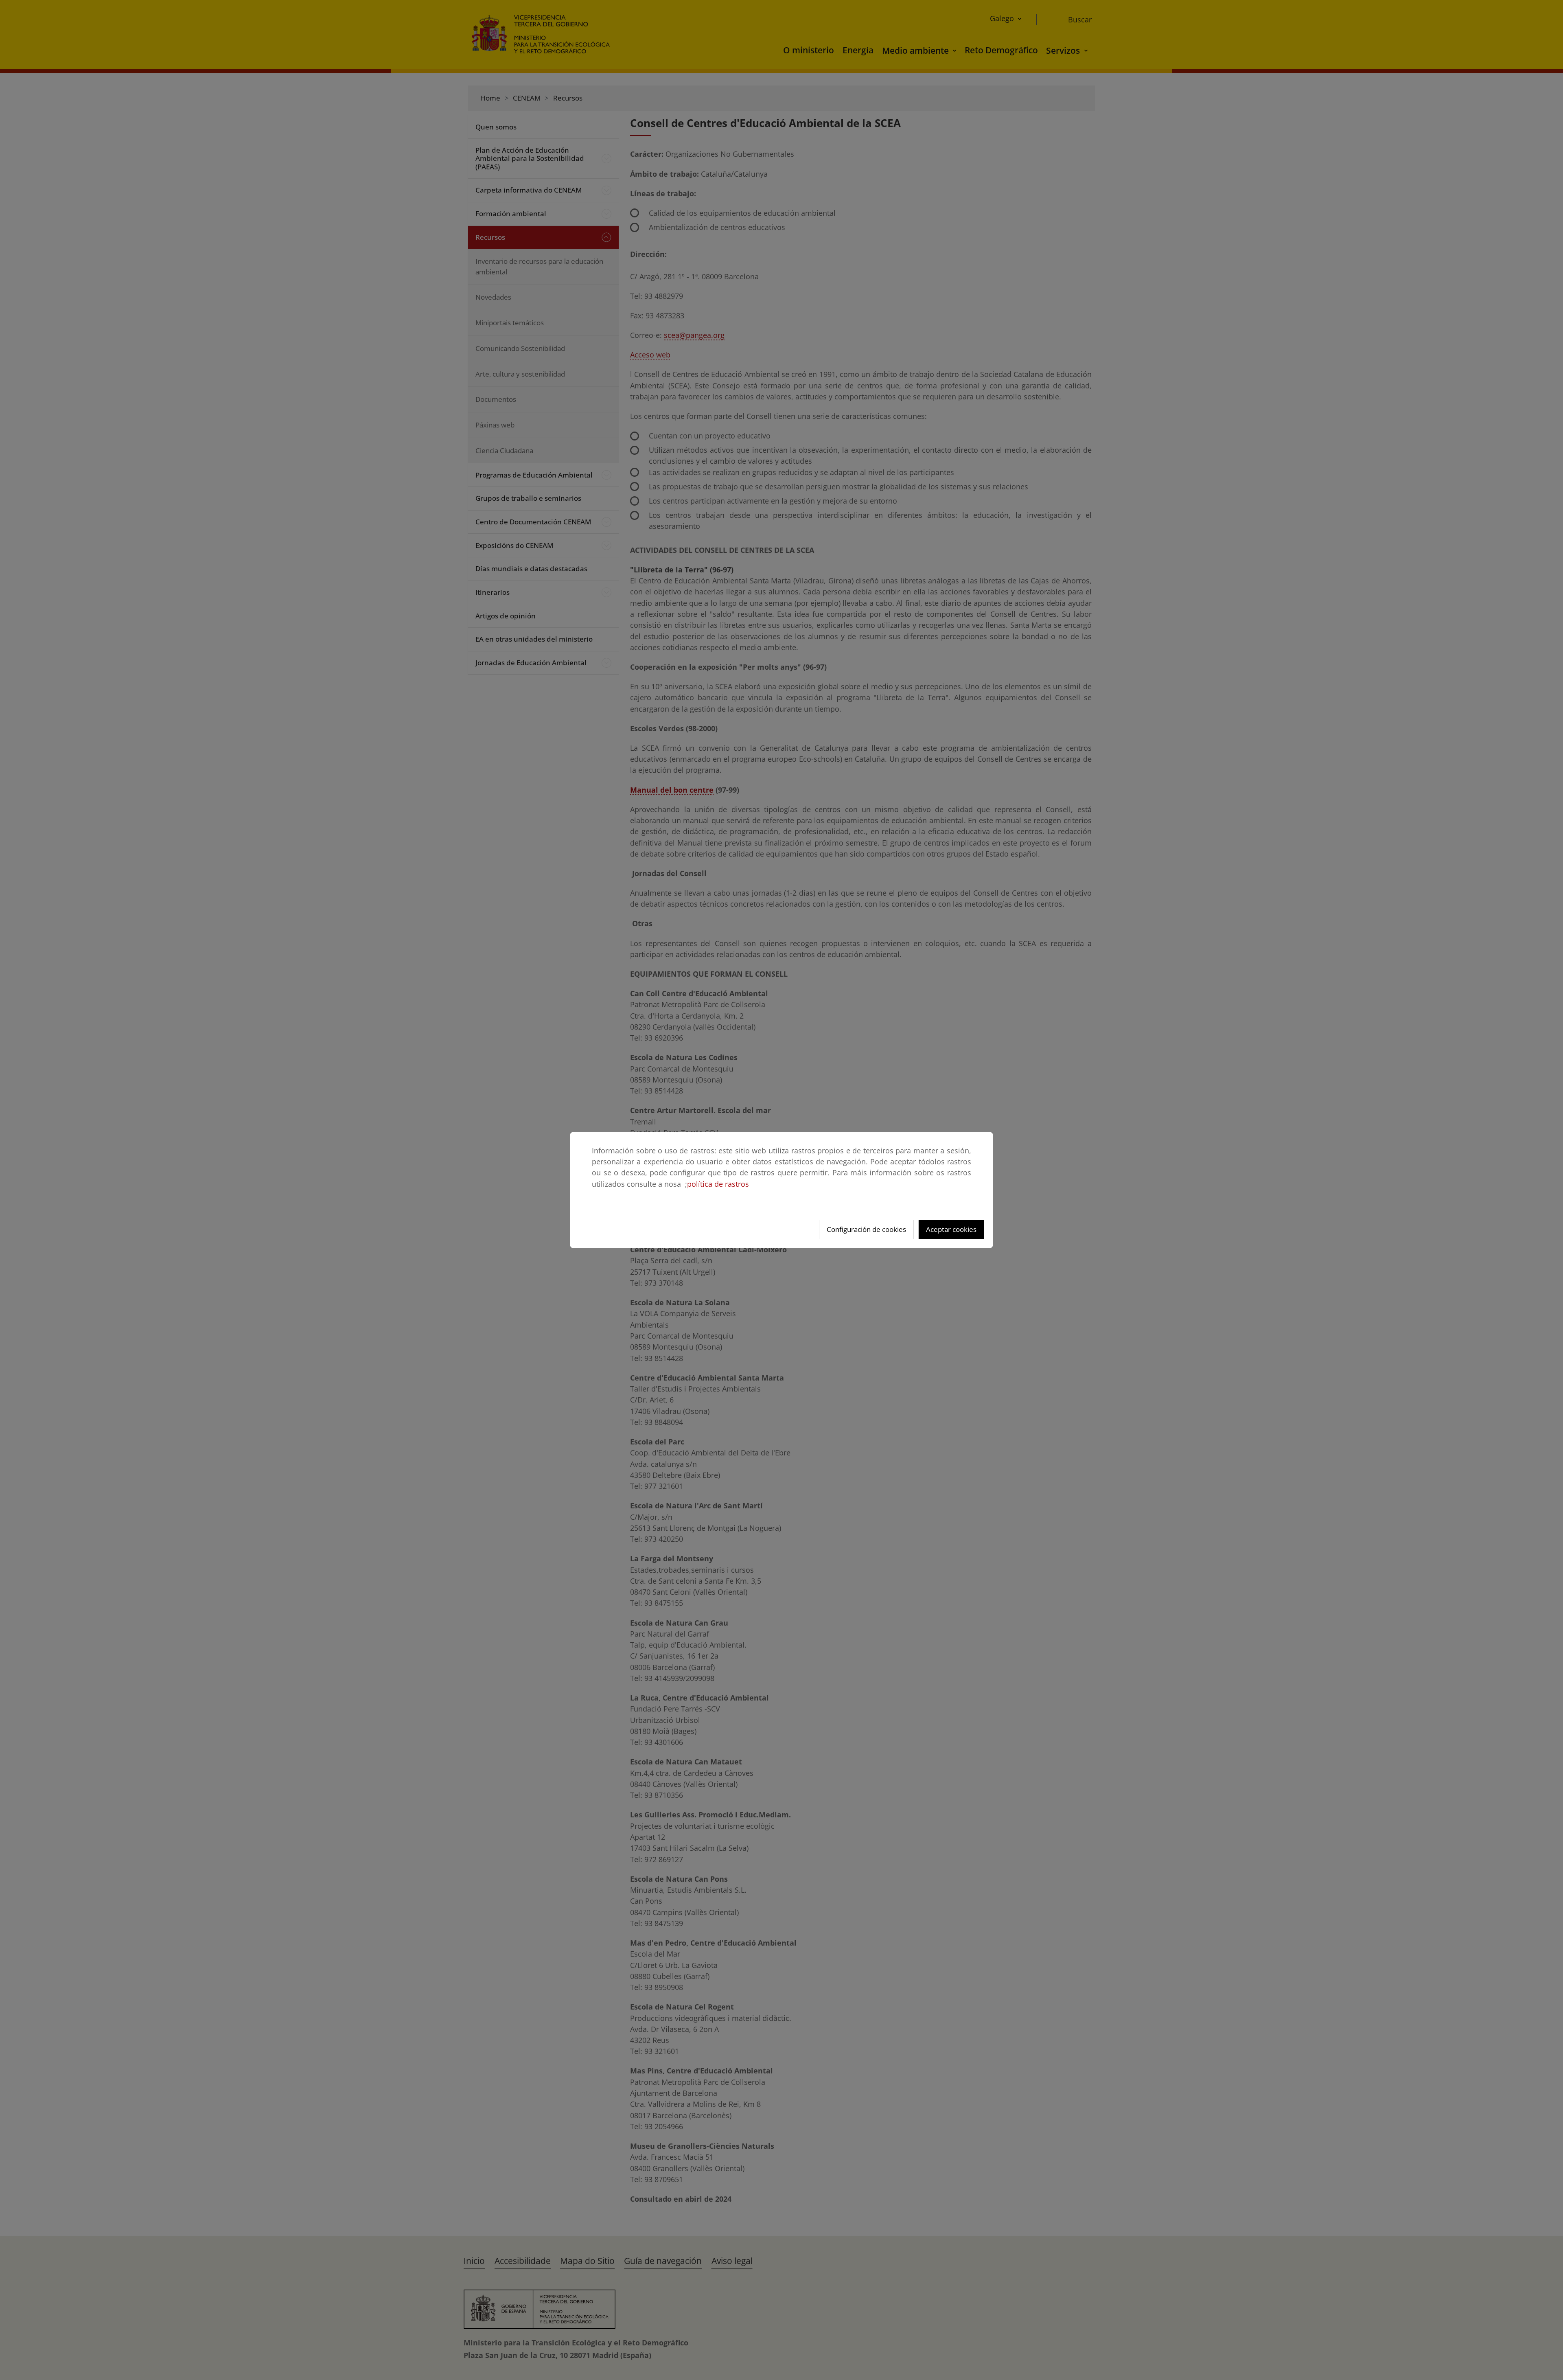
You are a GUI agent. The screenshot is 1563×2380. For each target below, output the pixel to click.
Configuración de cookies (866, 1229)
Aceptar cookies (951, 1229)
